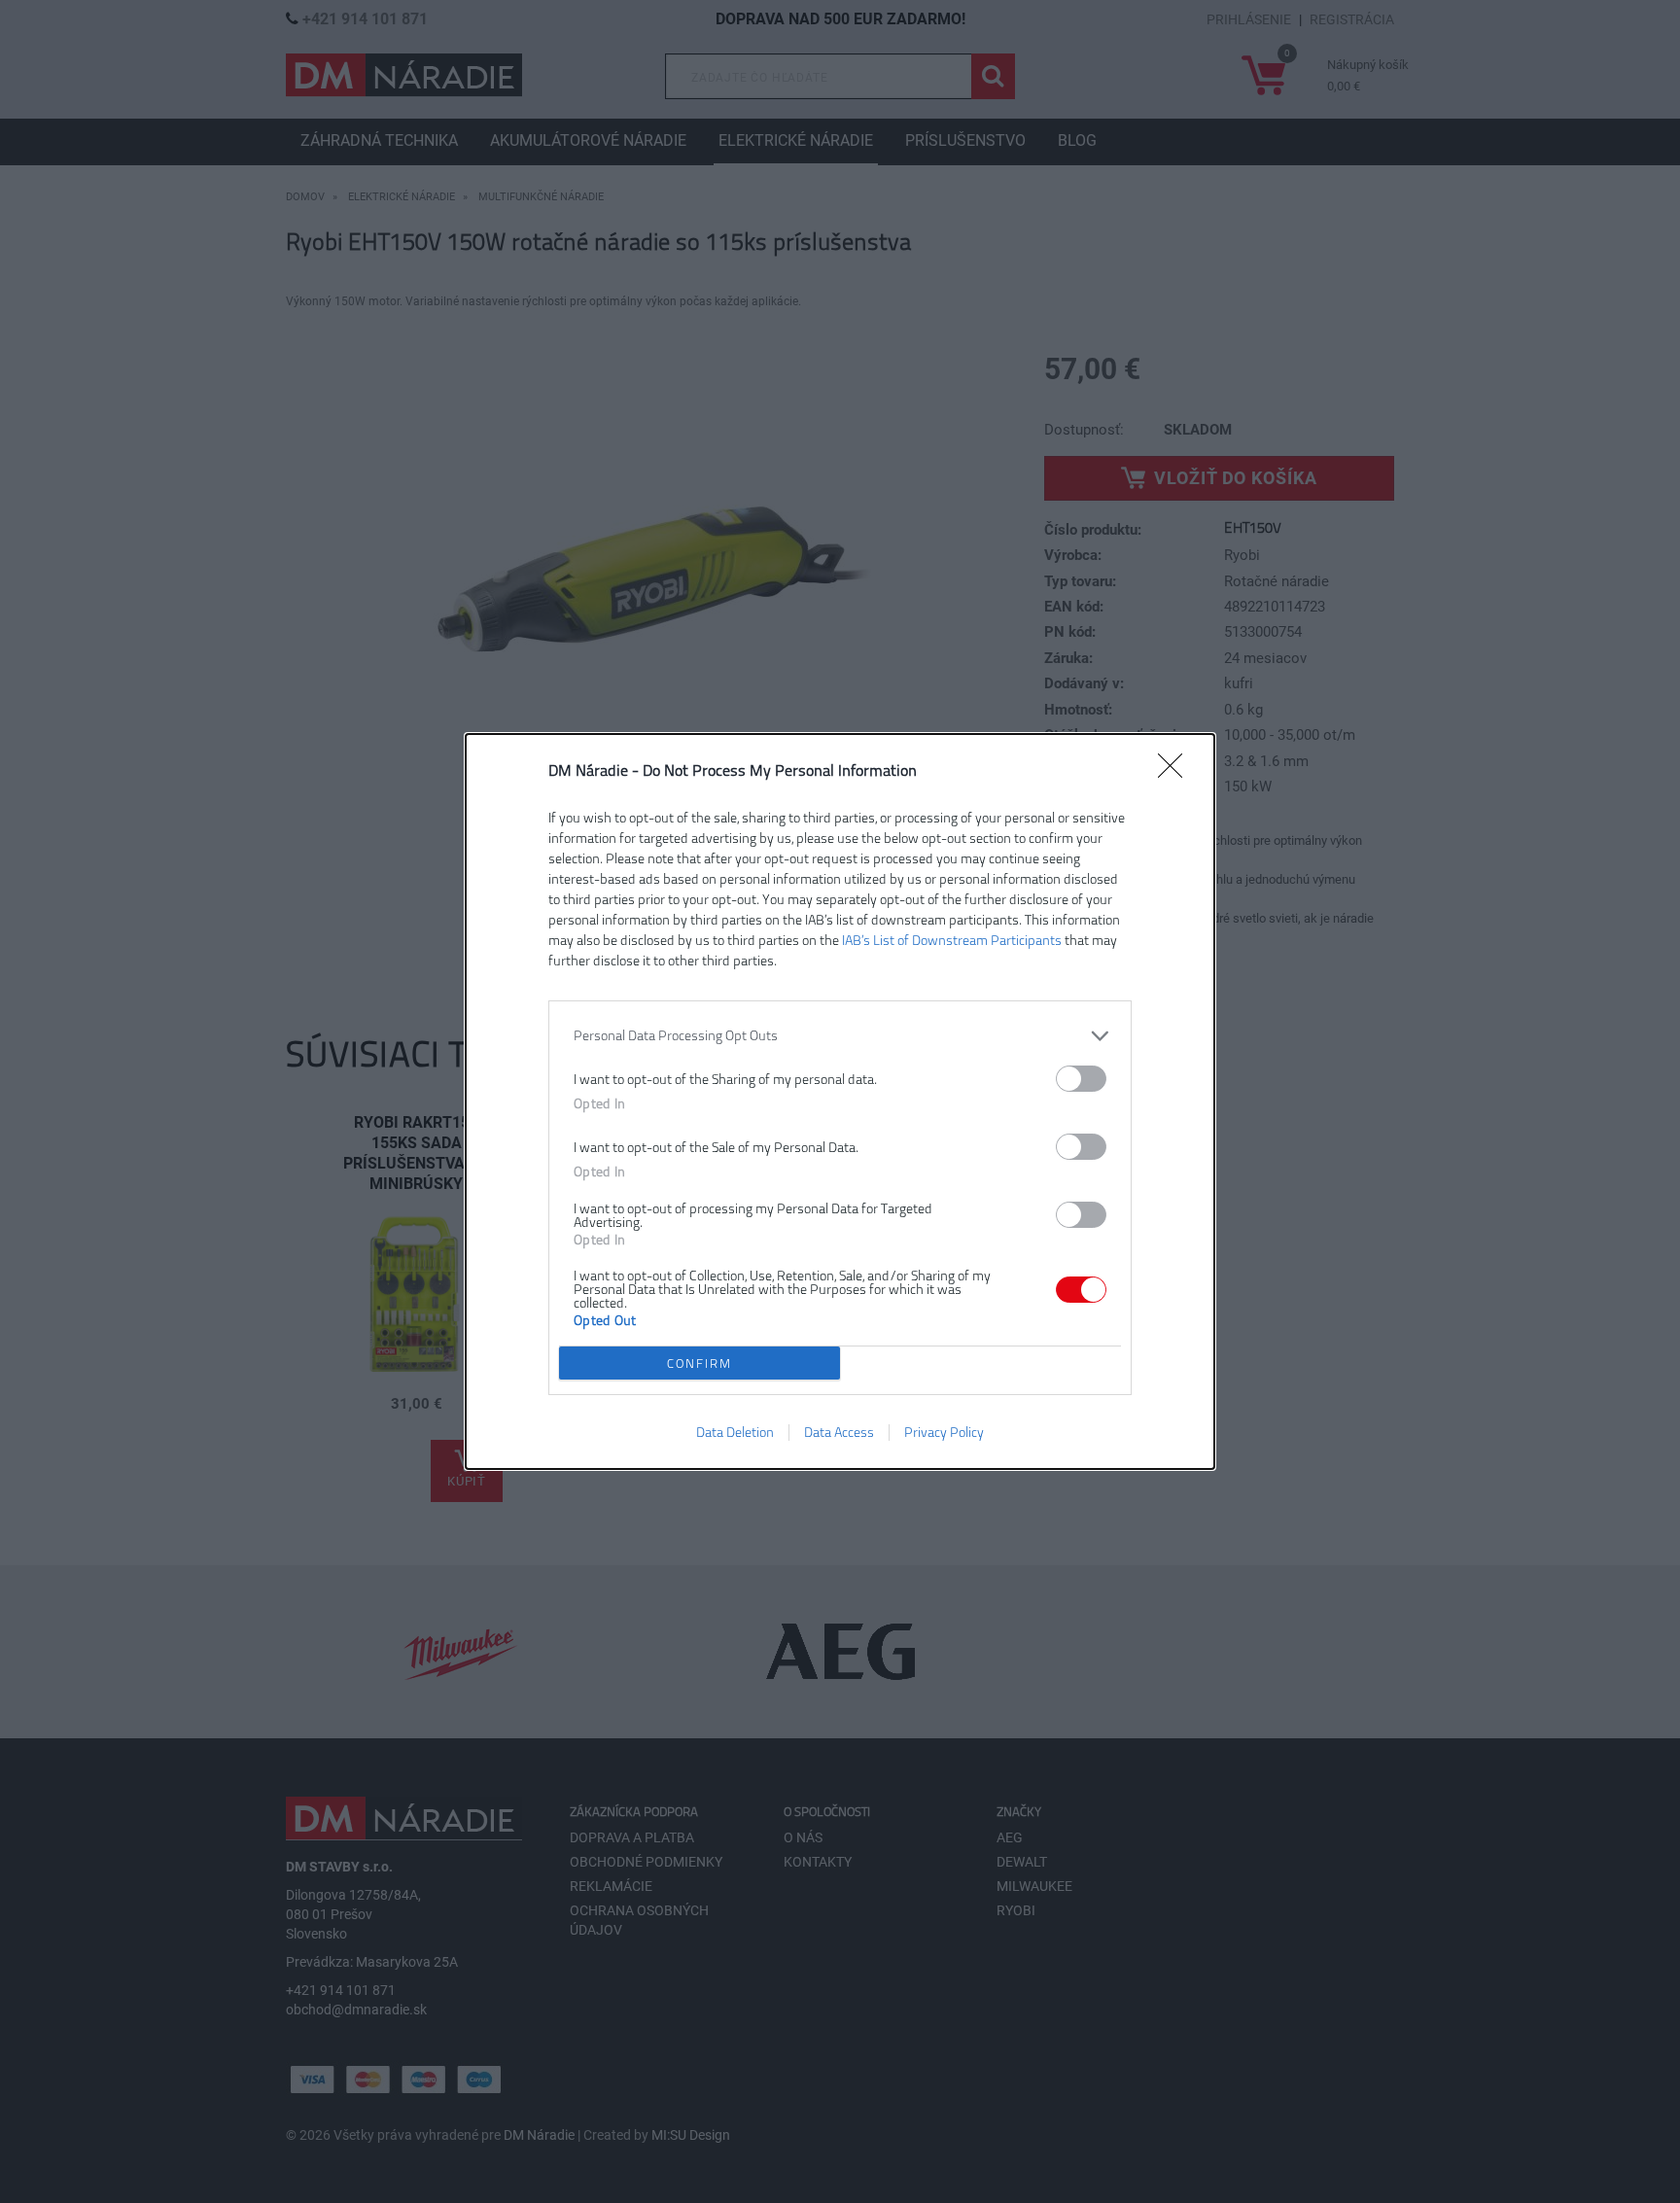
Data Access (839, 1433)
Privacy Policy (944, 1433)
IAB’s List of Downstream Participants (952, 941)
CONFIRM (700, 1364)
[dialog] (840, 1101)
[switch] (1081, 1079)
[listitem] (840, 1036)
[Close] (1176, 772)
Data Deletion (735, 1433)
